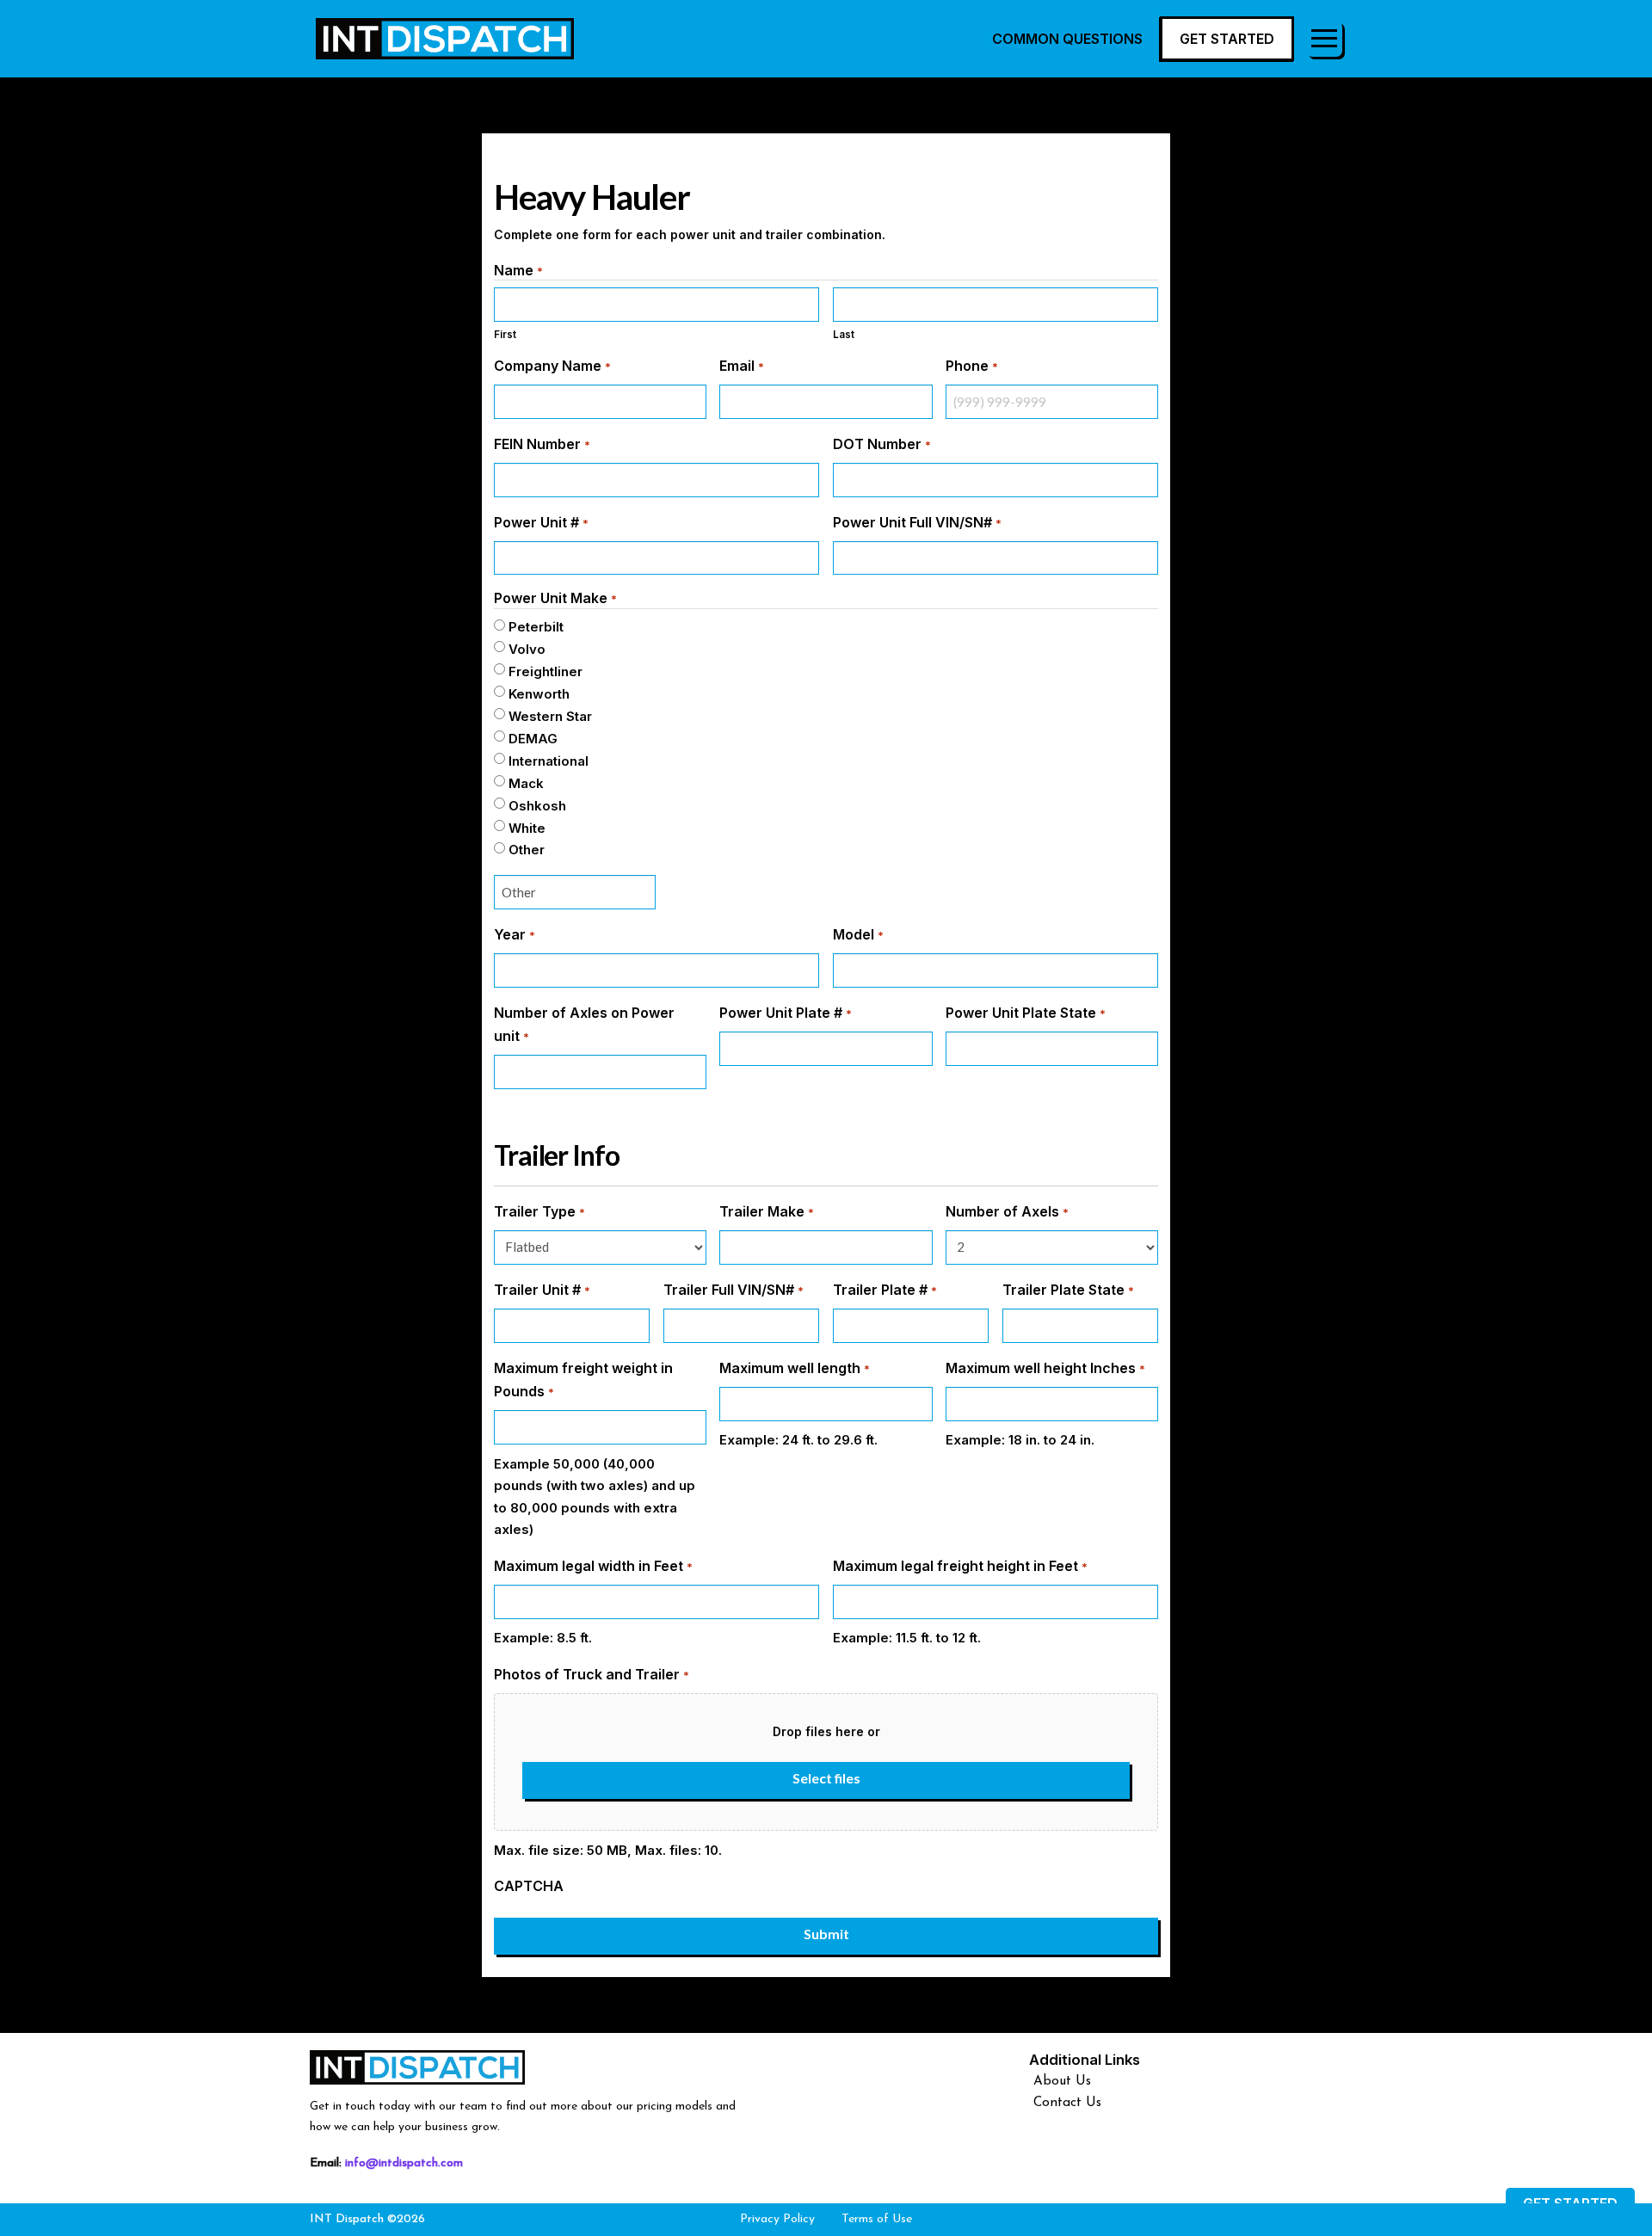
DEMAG (533, 739)
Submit (826, 1934)
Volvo (527, 649)
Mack (526, 783)
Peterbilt (536, 627)
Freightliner (546, 671)
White (527, 828)
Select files (826, 1778)
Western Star (550, 716)
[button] (1324, 39)
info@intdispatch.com (404, 2163)
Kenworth (539, 694)
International (549, 761)
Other (527, 850)
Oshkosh (537, 806)
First (505, 335)
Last (844, 335)
